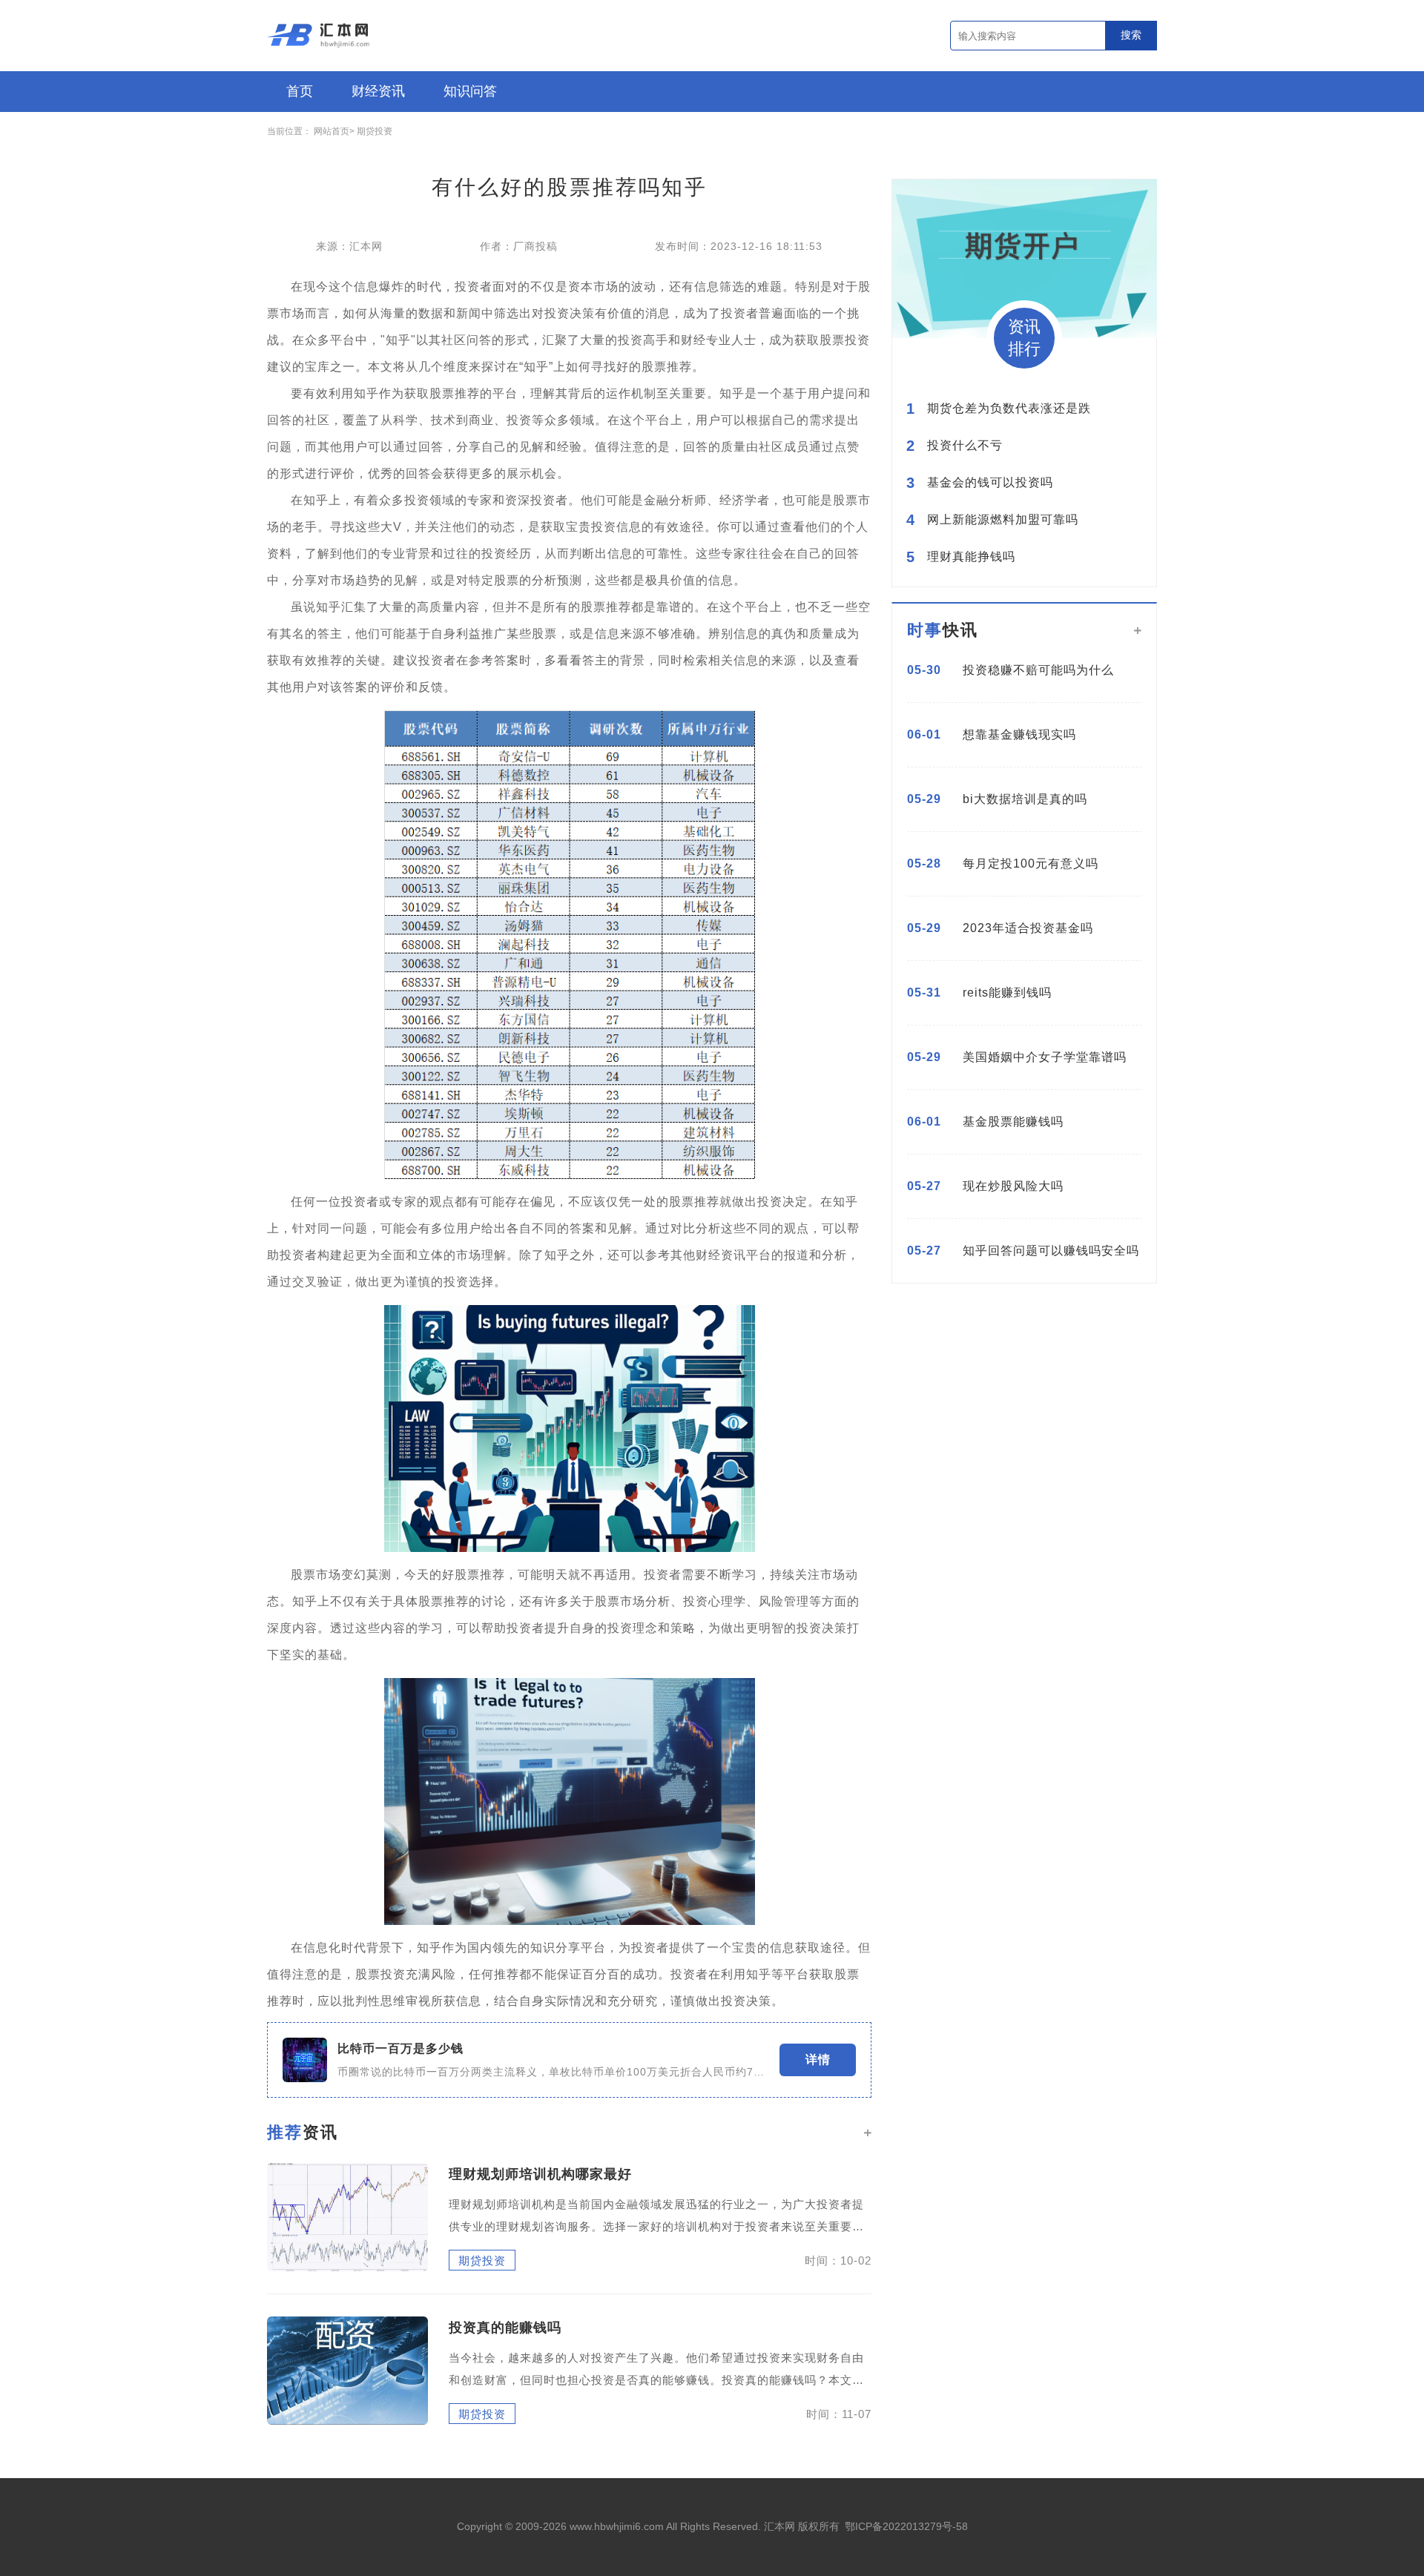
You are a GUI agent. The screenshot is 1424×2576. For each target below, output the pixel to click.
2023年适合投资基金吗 (1028, 928)
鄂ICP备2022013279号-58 (906, 2526)
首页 (300, 91)
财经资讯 (378, 91)
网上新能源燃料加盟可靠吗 (1003, 520)
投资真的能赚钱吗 (505, 2328)
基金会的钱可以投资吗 (990, 483)
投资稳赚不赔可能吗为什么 (1038, 670)
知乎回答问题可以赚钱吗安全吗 (1051, 1251)
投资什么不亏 (965, 446)
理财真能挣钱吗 (971, 557)
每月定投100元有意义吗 (1031, 863)
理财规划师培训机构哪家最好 (540, 2174)
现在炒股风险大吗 (1013, 1186)
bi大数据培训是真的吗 (1025, 799)
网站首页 (332, 131)
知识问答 (470, 91)
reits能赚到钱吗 (1007, 993)
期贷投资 (375, 131)
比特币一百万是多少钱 (400, 2049)
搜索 (1131, 35)
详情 (818, 2060)
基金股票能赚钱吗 (1013, 1122)
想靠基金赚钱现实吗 (1019, 734)
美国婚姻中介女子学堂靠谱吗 (1045, 1057)
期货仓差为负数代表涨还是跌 (1009, 409)
